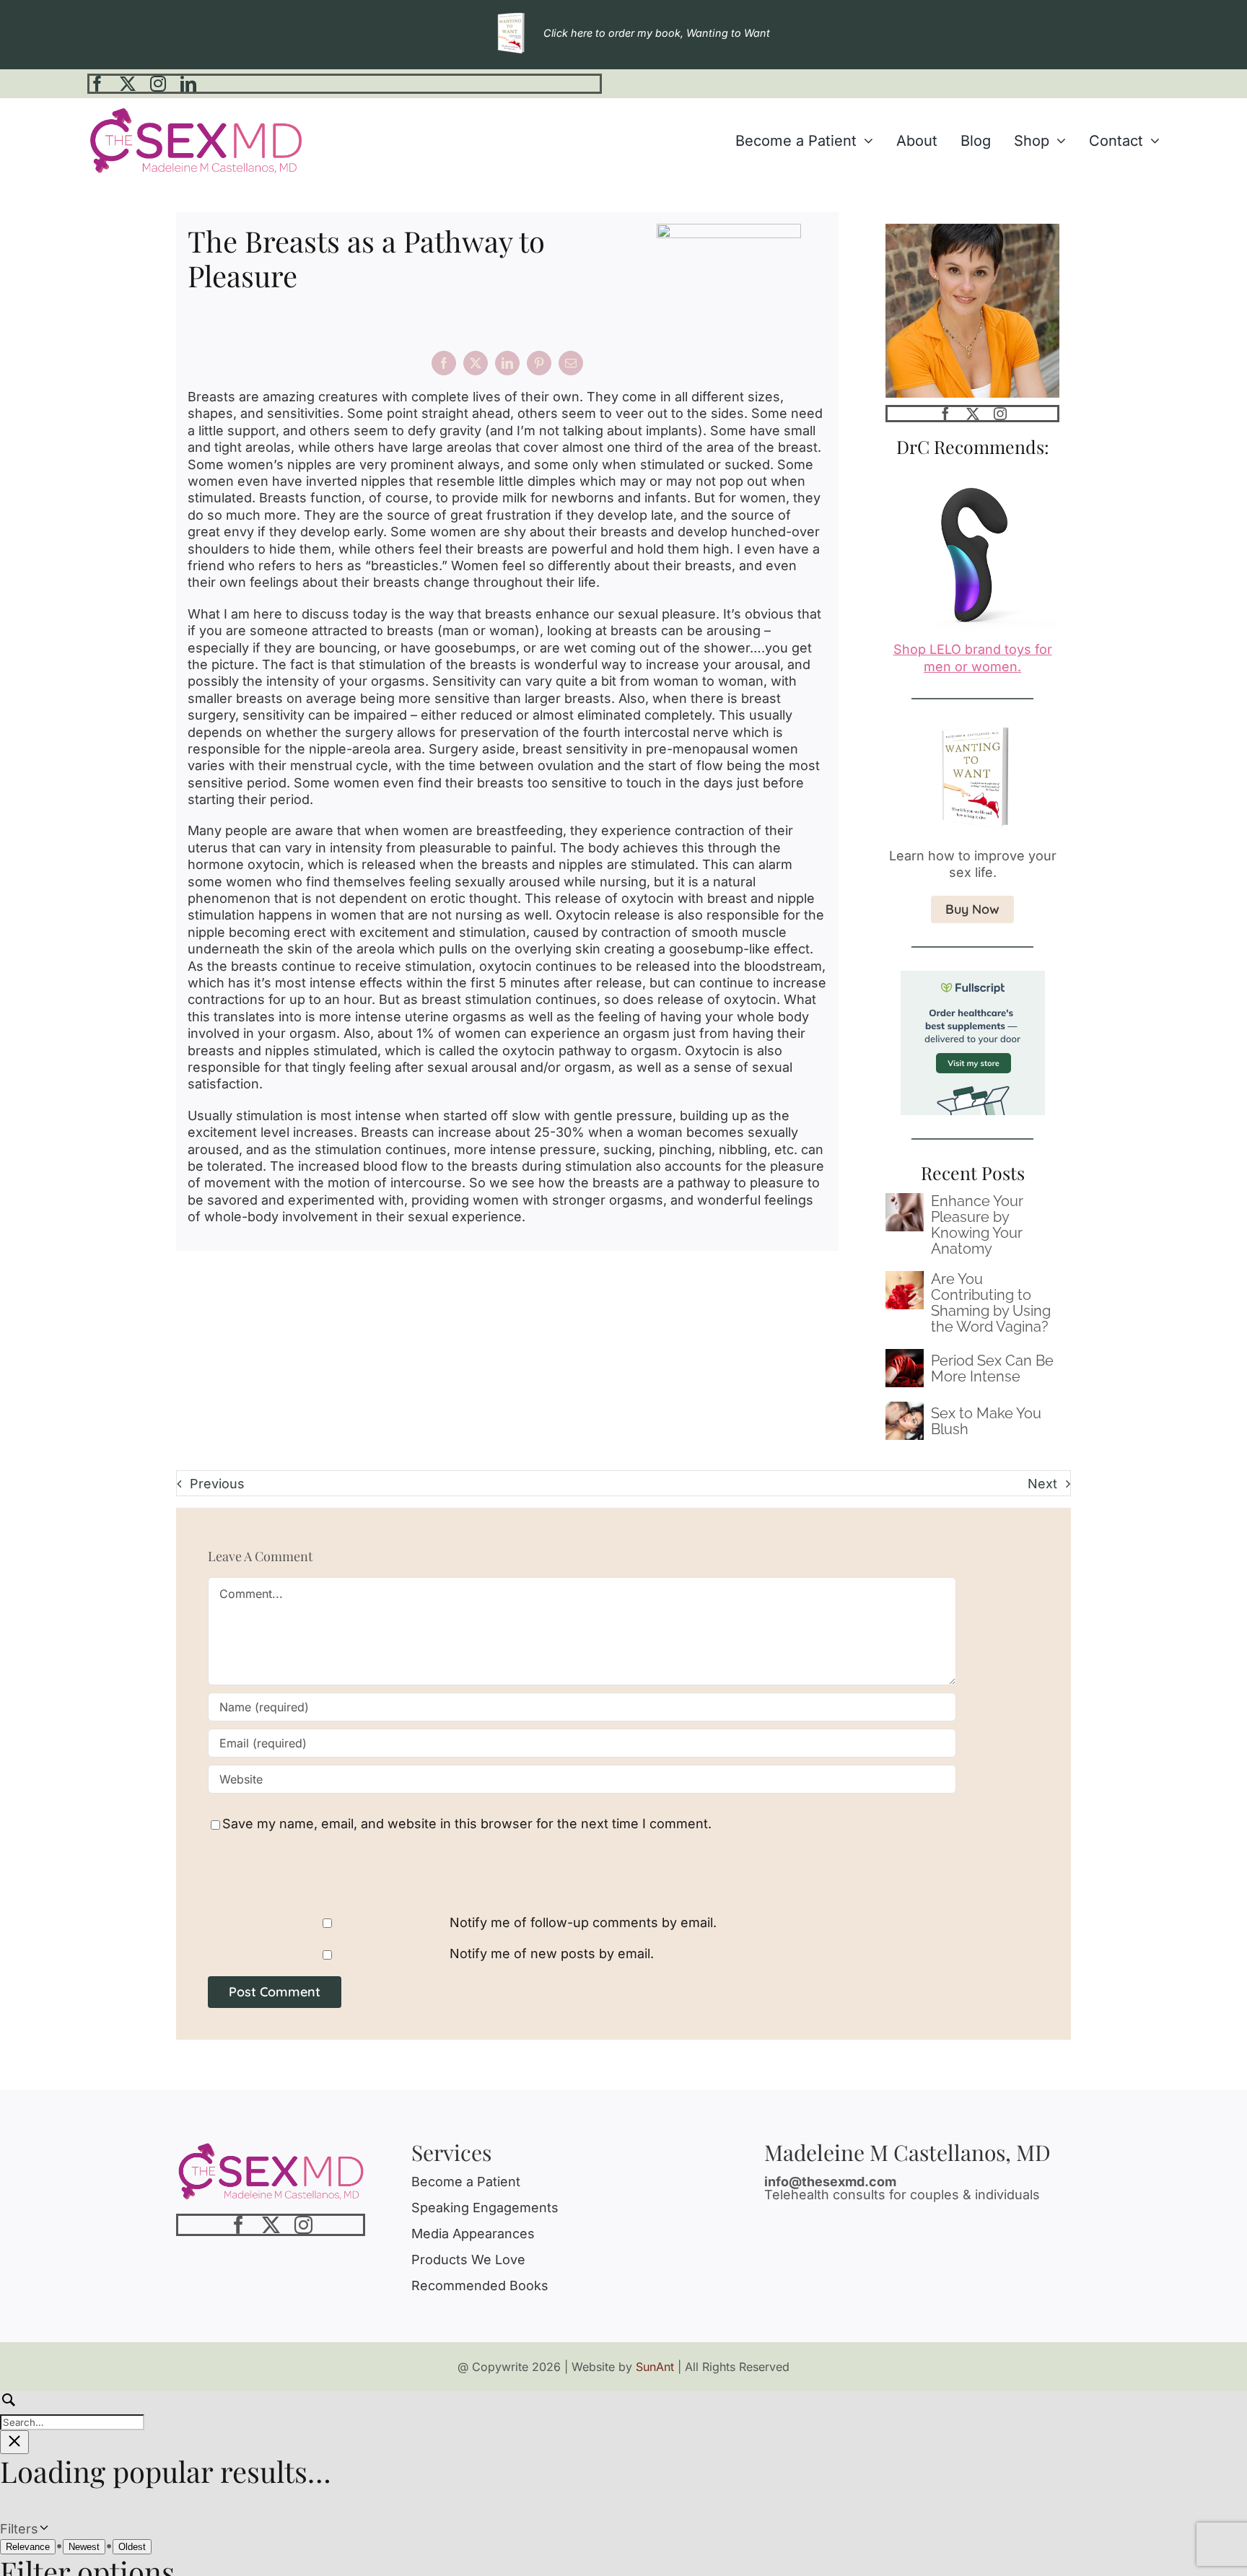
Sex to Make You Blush (986, 1421)
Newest (84, 2547)
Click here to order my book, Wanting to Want (657, 33)
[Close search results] (14, 2442)
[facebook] (97, 84)
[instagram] (158, 84)
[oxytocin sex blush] (905, 1408)
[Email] (571, 363)
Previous (217, 1484)
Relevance (28, 2547)
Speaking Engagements (485, 2208)
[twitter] (128, 84)
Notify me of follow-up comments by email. (583, 1922)
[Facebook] (444, 363)
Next (1042, 1484)
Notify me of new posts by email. (552, 1953)
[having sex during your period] (905, 1355)
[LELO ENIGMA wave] (972, 473)
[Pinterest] (539, 363)
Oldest (132, 2547)
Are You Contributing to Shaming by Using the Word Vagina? (991, 1303)
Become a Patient (466, 2182)
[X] (476, 363)
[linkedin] (188, 84)
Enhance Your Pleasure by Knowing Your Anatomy (977, 1225)
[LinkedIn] (507, 363)
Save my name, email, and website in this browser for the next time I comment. (467, 1824)
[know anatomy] (905, 1199)
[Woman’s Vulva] (905, 1277)
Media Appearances (473, 2234)
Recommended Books (480, 2285)
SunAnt (655, 2367)
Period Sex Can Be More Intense (992, 1368)
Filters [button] (42, 2529)
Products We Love (468, 2260)
